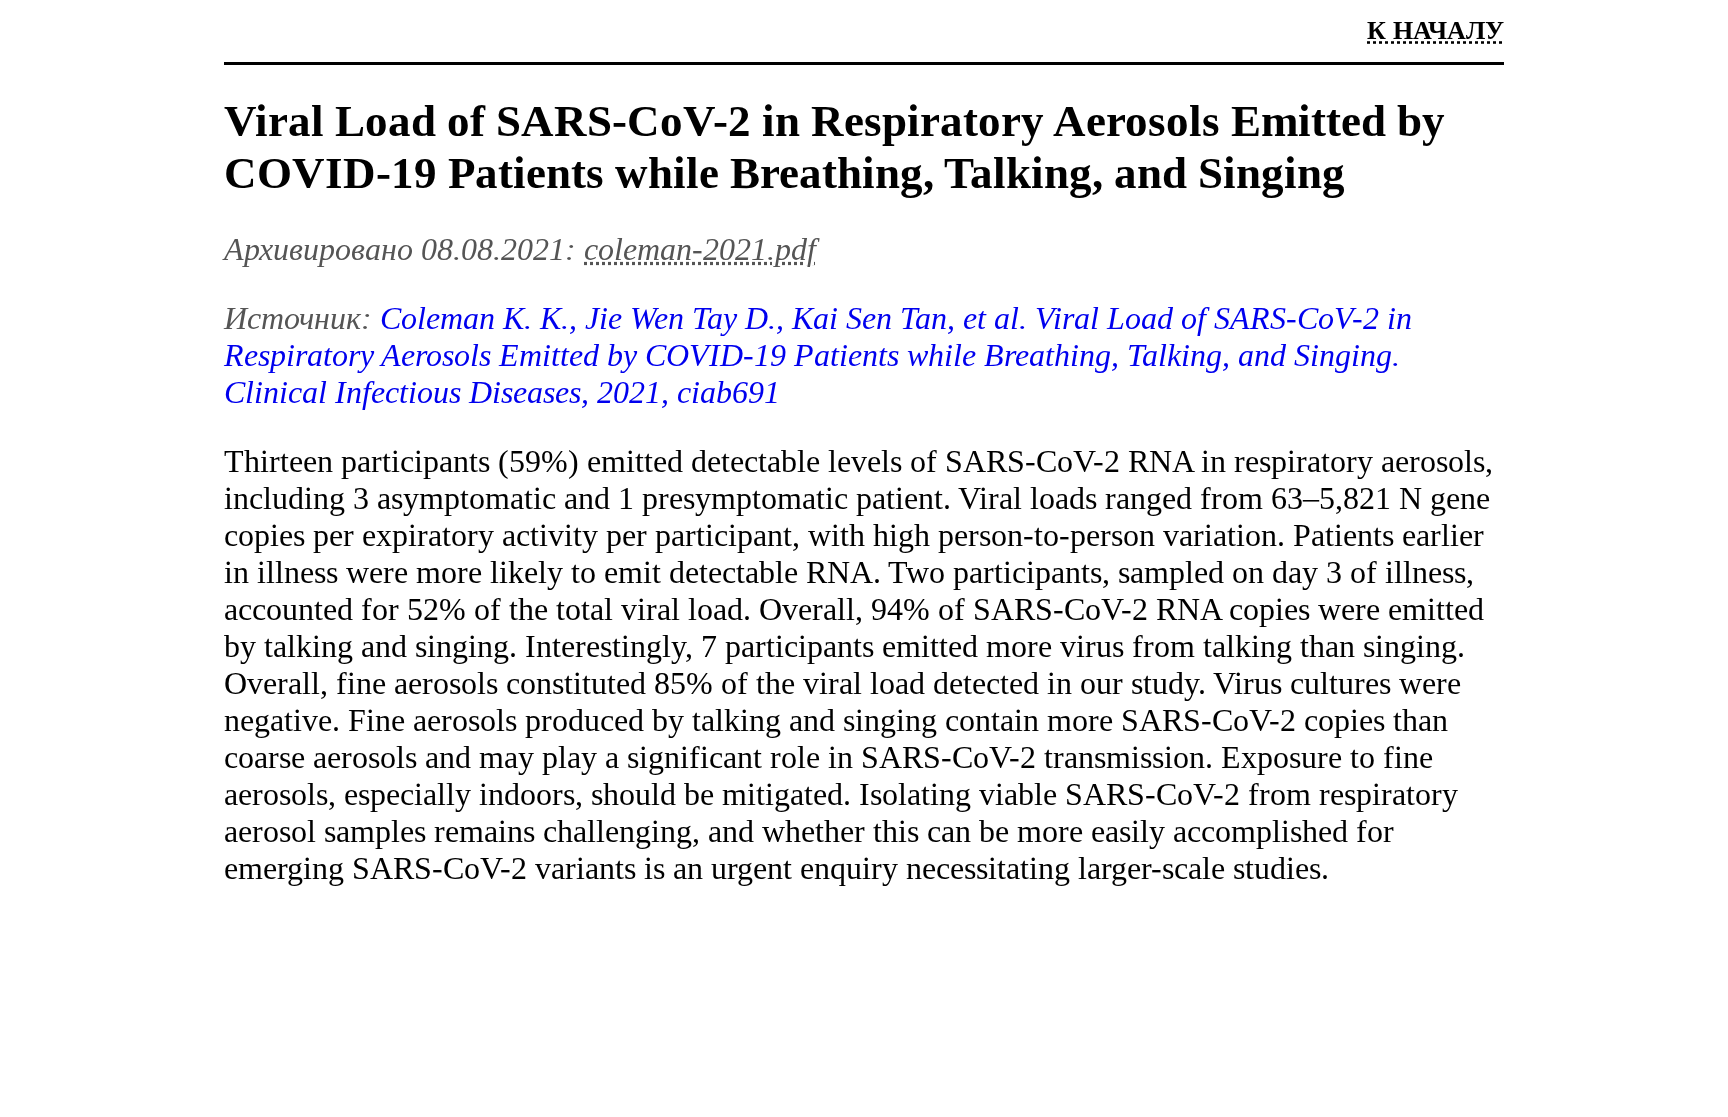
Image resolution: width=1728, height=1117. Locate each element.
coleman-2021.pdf (700, 249)
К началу (1435, 30)
